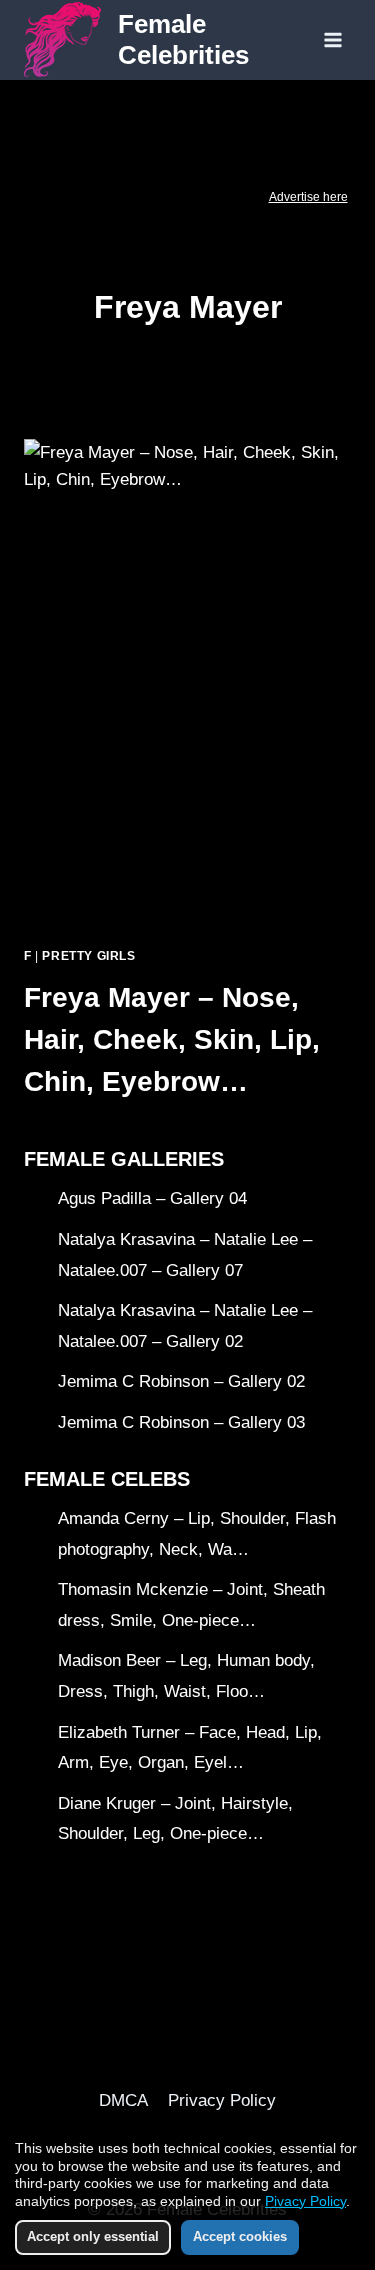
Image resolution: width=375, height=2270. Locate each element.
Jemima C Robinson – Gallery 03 (181, 1422)
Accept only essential (93, 2236)
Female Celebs (107, 1479)
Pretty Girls (88, 956)
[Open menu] (332, 39)
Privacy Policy (222, 2100)
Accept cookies (240, 2236)
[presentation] (187, 684)
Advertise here (308, 197)
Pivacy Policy (305, 2201)
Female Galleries (124, 1159)
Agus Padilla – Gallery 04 (152, 1198)
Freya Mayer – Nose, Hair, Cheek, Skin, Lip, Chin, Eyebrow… (172, 1039)
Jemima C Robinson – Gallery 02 (181, 1381)
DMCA (123, 2100)
